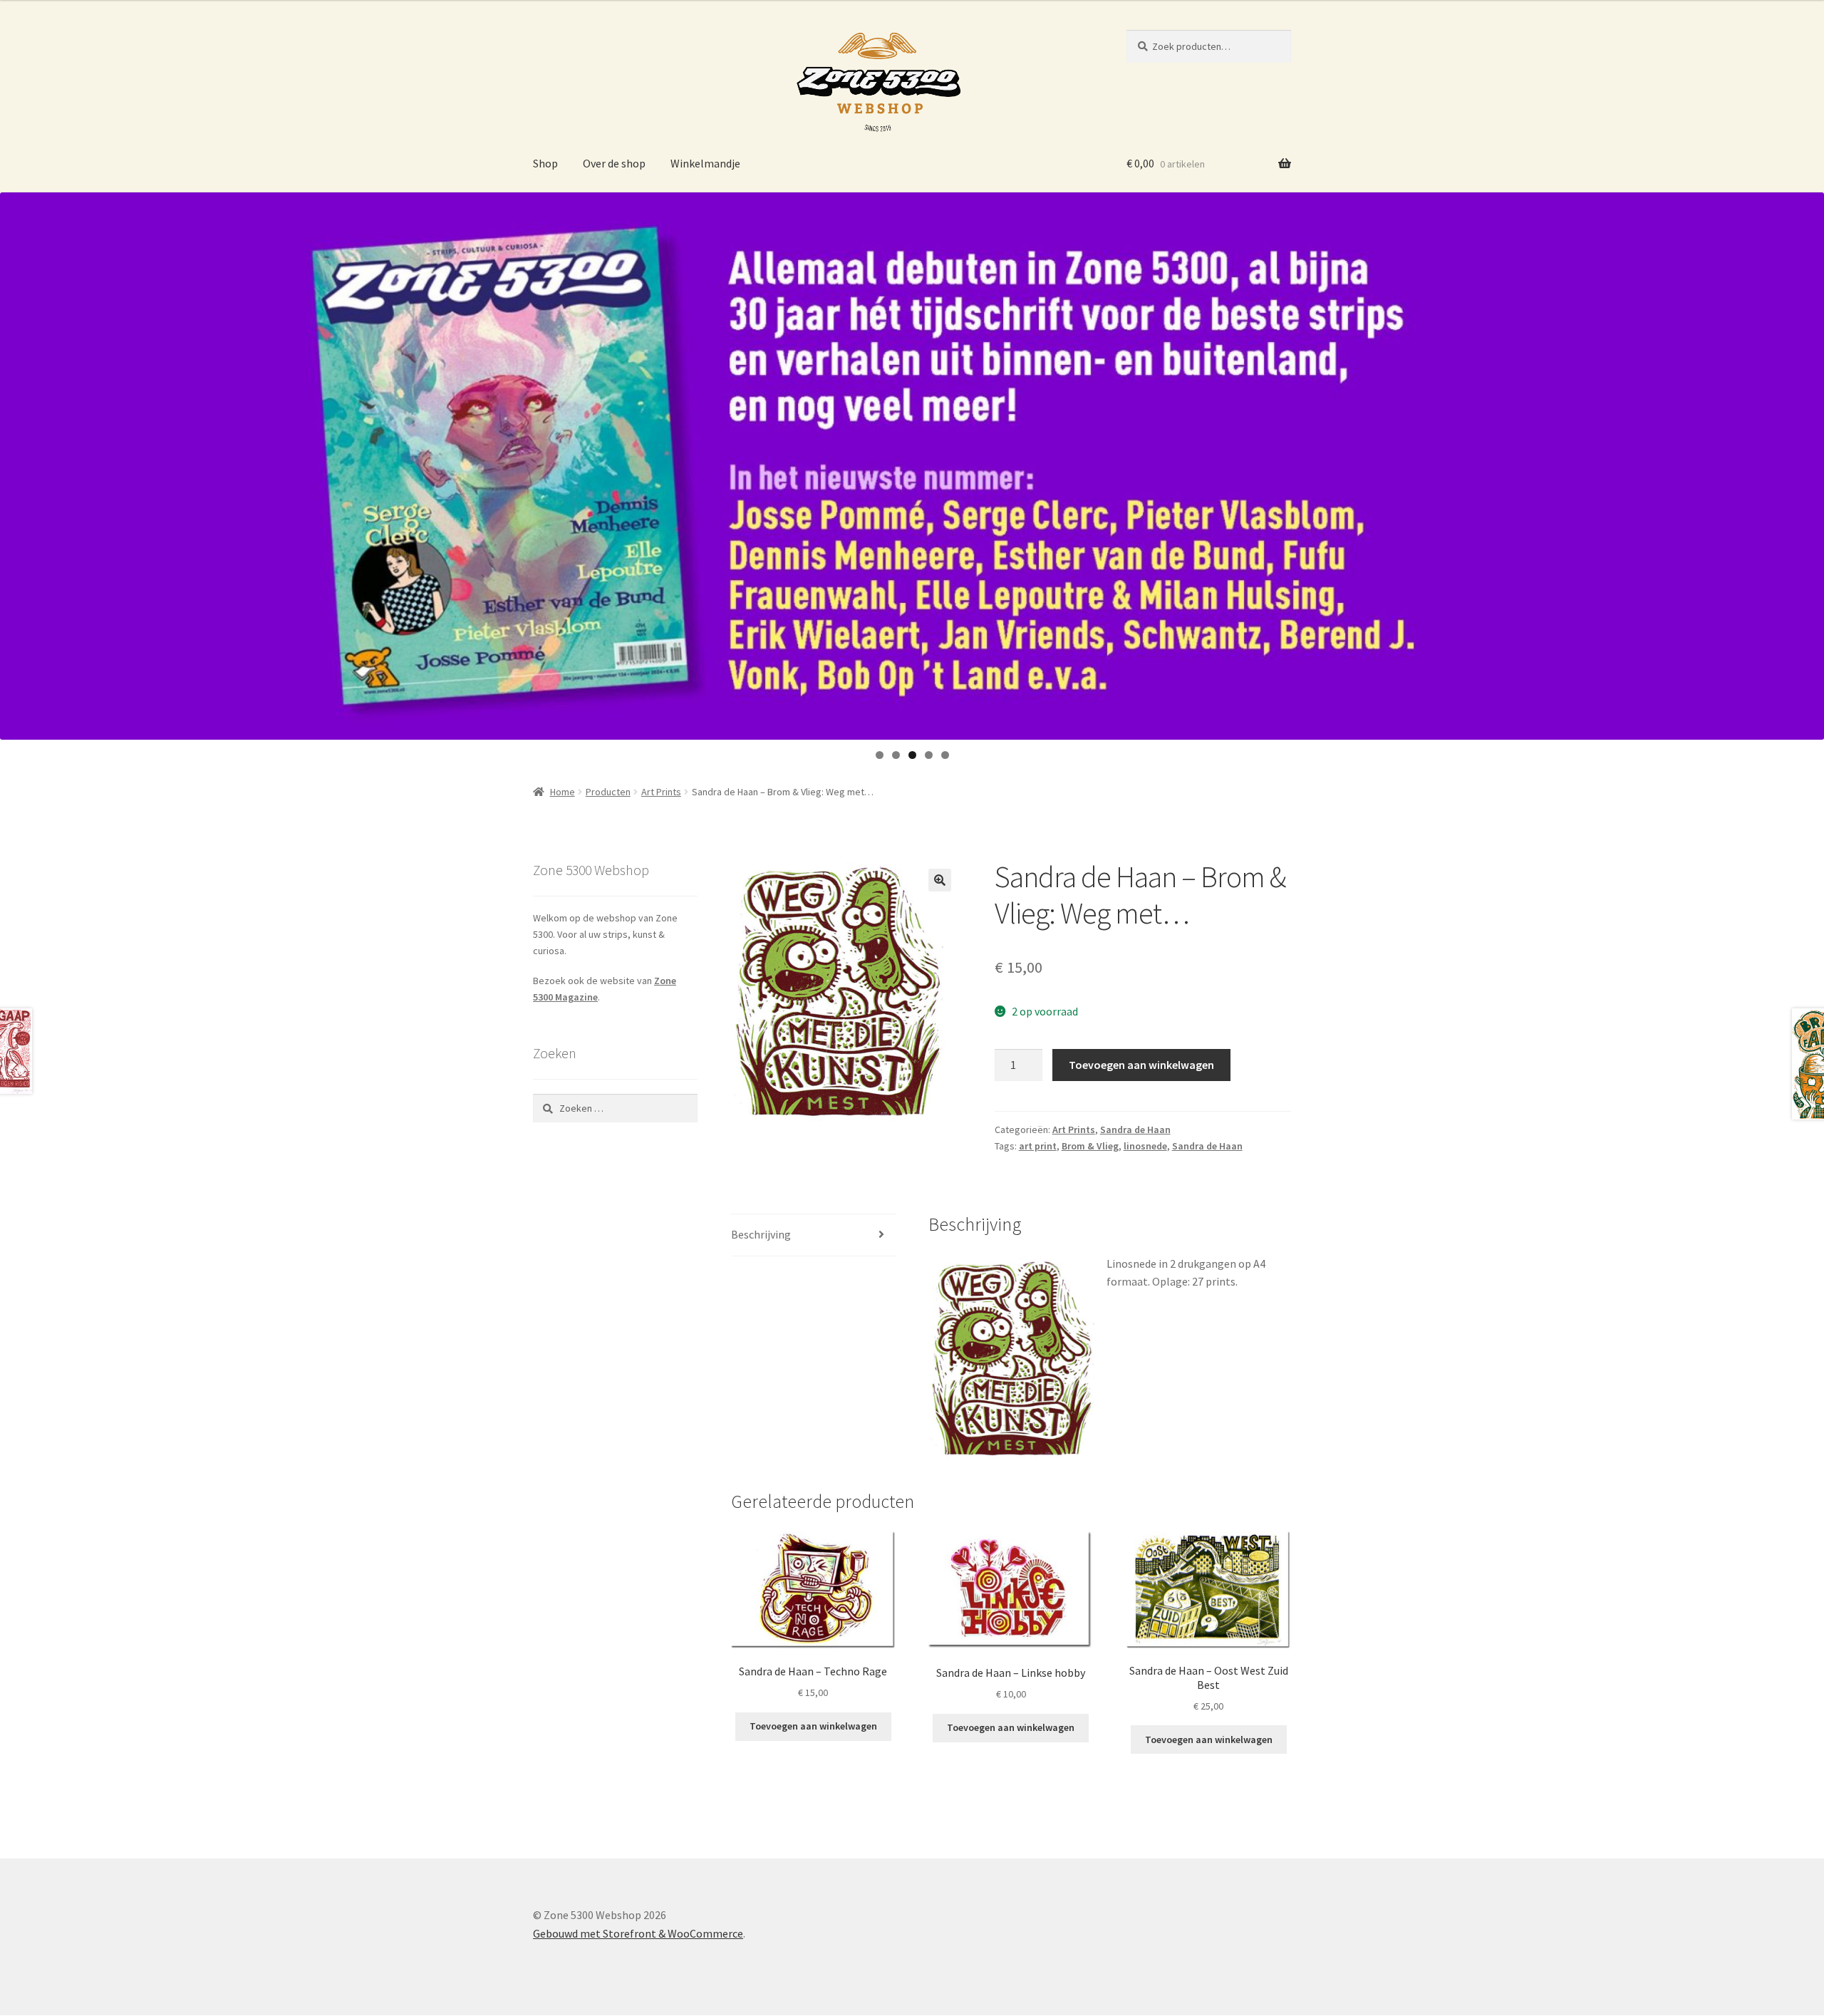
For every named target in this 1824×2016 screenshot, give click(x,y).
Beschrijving (761, 1234)
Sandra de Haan (1135, 1130)
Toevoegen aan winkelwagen (1141, 1065)
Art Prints (661, 792)
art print (1038, 1146)
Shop (545, 163)
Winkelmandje (705, 163)
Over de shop (614, 163)
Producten (608, 792)
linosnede (1145, 1146)
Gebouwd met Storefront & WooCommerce (638, 1933)
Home (563, 792)
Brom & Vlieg (1090, 1146)
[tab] (813, 1235)
